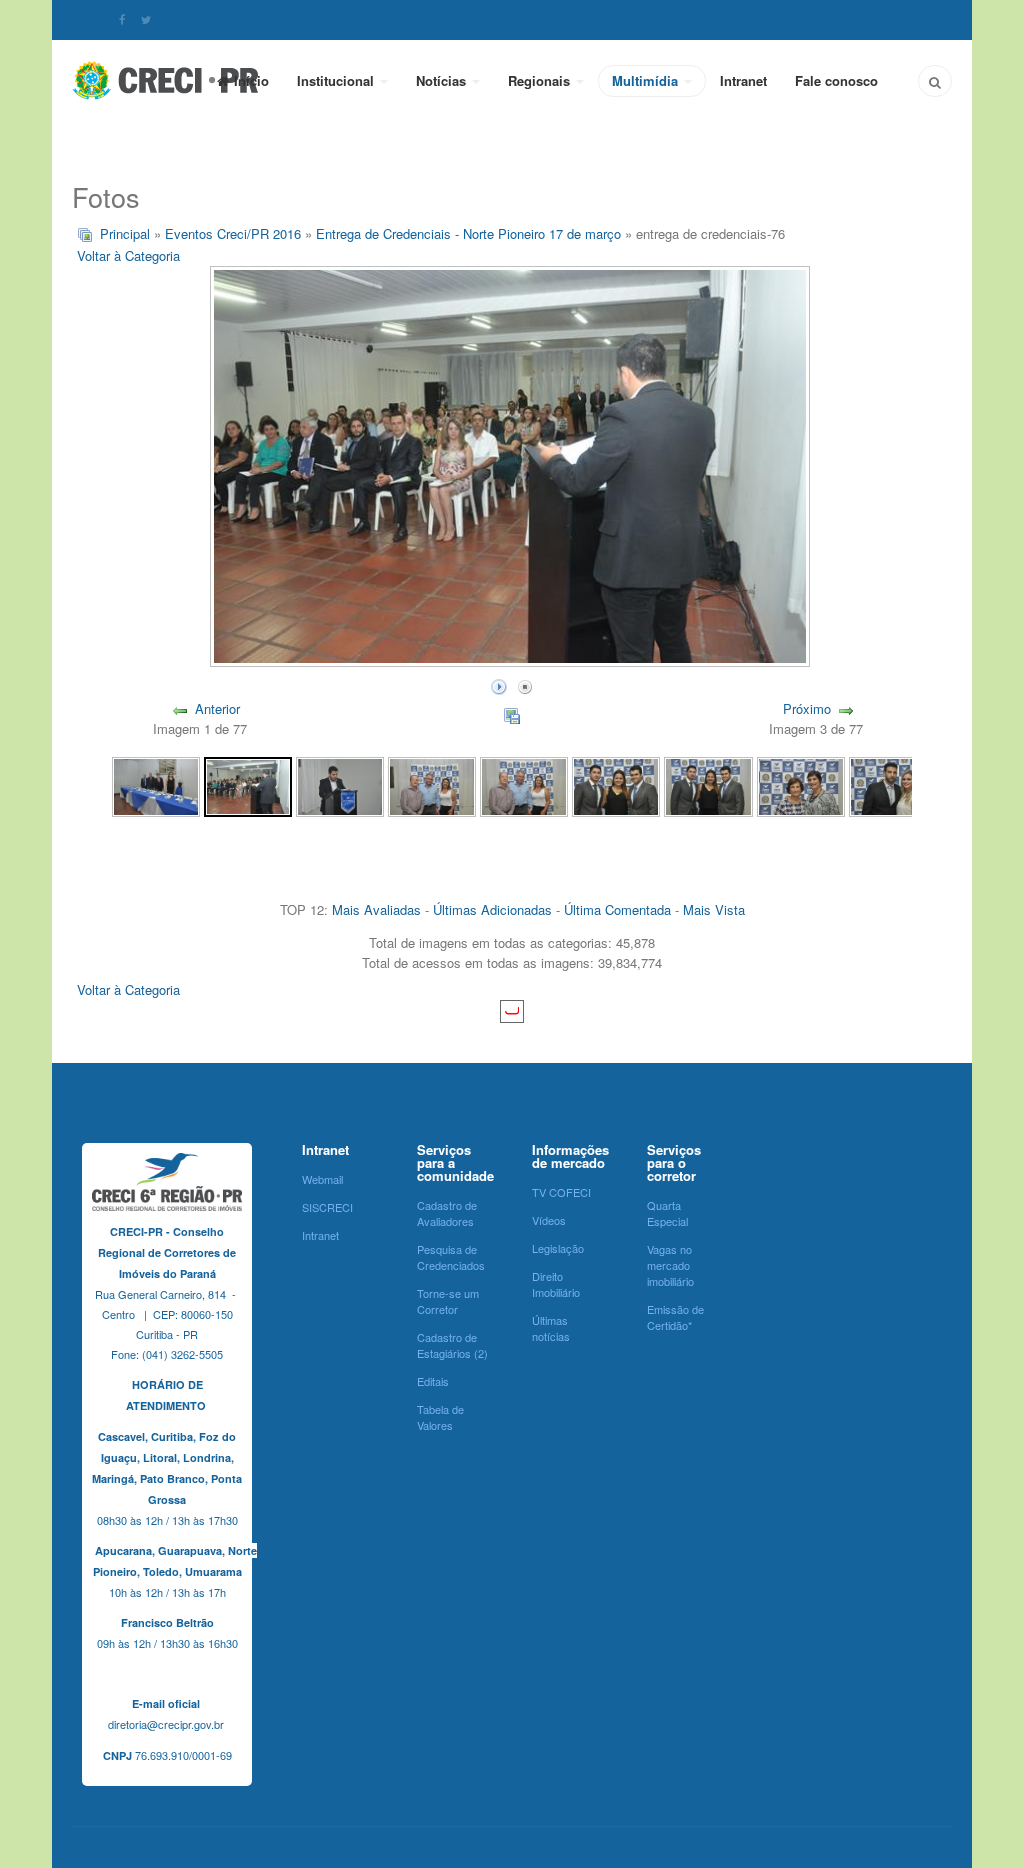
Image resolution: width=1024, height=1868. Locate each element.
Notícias (443, 80)
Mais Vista (714, 909)
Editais (433, 1381)
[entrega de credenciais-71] (708, 785)
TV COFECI (561, 1192)
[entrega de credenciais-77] (156, 785)
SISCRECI (327, 1207)
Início (251, 80)
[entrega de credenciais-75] (340, 785)
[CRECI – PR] (167, 80)
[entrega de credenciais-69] (893, 785)
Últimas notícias (551, 1328)
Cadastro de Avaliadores (447, 1213)
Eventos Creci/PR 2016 (233, 233)
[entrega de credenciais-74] (432, 785)
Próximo (807, 708)
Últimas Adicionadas (492, 909)
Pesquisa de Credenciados (451, 1257)
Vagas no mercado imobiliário (670, 1265)
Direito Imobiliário (556, 1284)
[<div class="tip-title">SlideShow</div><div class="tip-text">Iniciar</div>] (499, 684)
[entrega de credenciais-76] (247, 785)
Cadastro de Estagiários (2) (452, 1345)
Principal (125, 233)
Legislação (558, 1248)
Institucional (337, 80)
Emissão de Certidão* (675, 1317)
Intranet (743, 80)
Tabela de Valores (440, 1417)
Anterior (217, 708)
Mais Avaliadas (376, 909)
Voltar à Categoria (128, 255)
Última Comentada (617, 909)
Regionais (541, 80)
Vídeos (549, 1220)
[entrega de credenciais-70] (801, 785)
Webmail (322, 1179)
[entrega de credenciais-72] (616, 785)
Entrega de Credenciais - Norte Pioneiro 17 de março (468, 233)
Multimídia (647, 80)
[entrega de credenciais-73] (524, 785)
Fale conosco (836, 80)
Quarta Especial (667, 1213)
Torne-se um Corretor (448, 1301)
